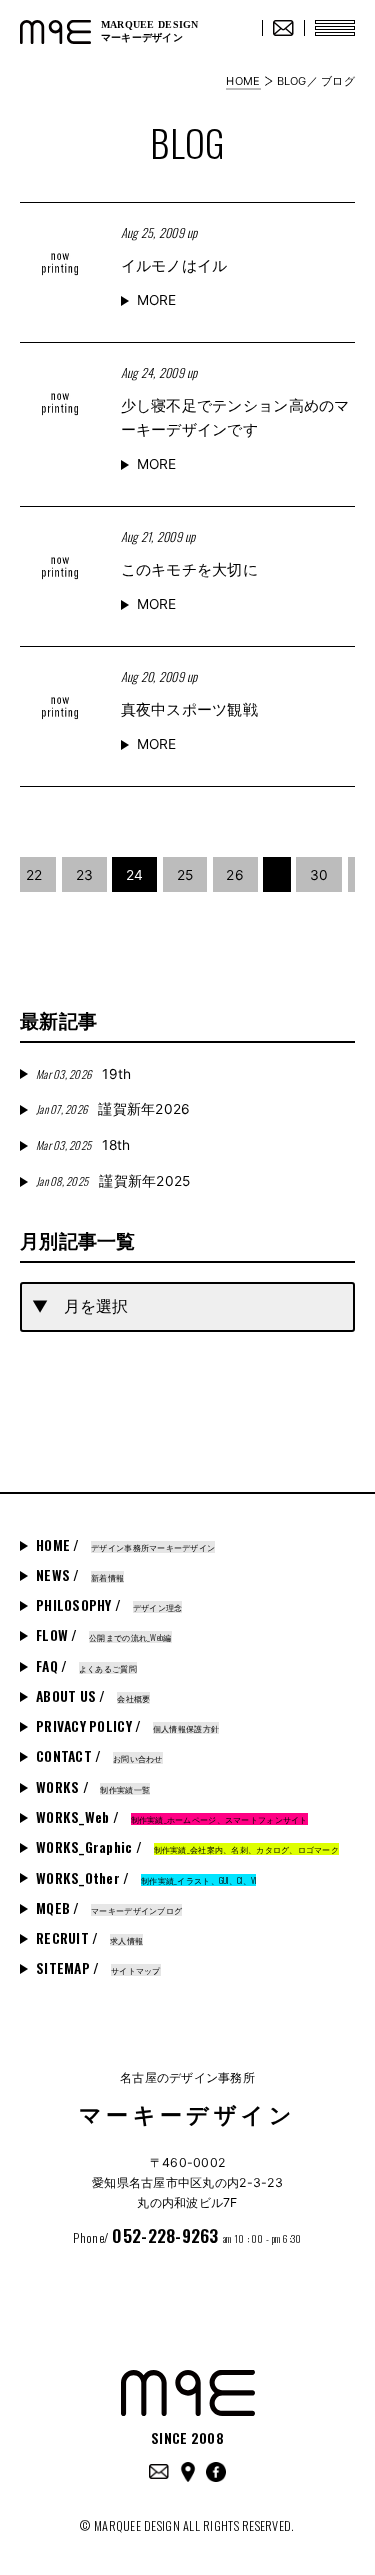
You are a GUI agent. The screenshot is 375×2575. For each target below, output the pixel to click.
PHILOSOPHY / (109, 1605)
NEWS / (80, 1575)
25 (185, 875)
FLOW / (104, 1635)
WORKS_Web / (172, 1817)
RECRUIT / (89, 1938)
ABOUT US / (93, 1696)
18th (83, 1145)
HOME (243, 81)
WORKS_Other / (146, 1878)
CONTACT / (99, 1756)
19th (83, 1074)
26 (235, 875)
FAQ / (86, 1666)
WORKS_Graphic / (187, 1847)
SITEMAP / (98, 1968)
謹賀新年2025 (113, 1181)
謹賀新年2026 (113, 1109)
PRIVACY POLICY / (127, 1726)
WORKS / (93, 1787)
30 (319, 875)
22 (34, 875)
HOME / (125, 1545)
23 (85, 875)
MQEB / (109, 1908)
